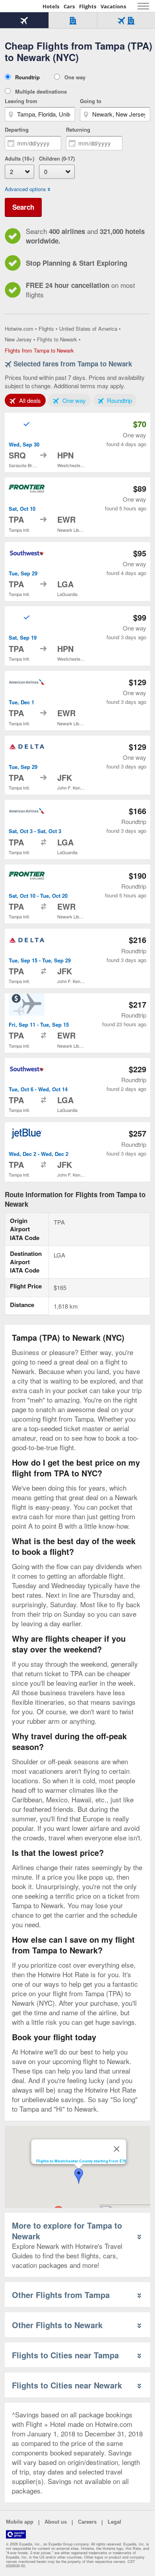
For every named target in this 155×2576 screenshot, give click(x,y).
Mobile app (20, 2522)
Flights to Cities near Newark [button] (67, 2385)
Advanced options (25, 189)
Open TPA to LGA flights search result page (77, 572)
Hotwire (22, 6)
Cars (69, 6)
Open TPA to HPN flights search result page (77, 636)
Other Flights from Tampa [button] (61, 2295)
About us (56, 2522)
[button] (79, 2176)
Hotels (51, 6)
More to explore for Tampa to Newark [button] (67, 2231)
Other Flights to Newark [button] (57, 2325)
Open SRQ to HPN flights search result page (77, 443)
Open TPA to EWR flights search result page (77, 507)
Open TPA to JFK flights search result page (77, 765)
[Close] (117, 2149)
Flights (88, 6)
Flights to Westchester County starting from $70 (81, 2161)
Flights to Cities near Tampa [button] (65, 2355)
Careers (87, 2522)
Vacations (113, 6)
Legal (114, 2522)
